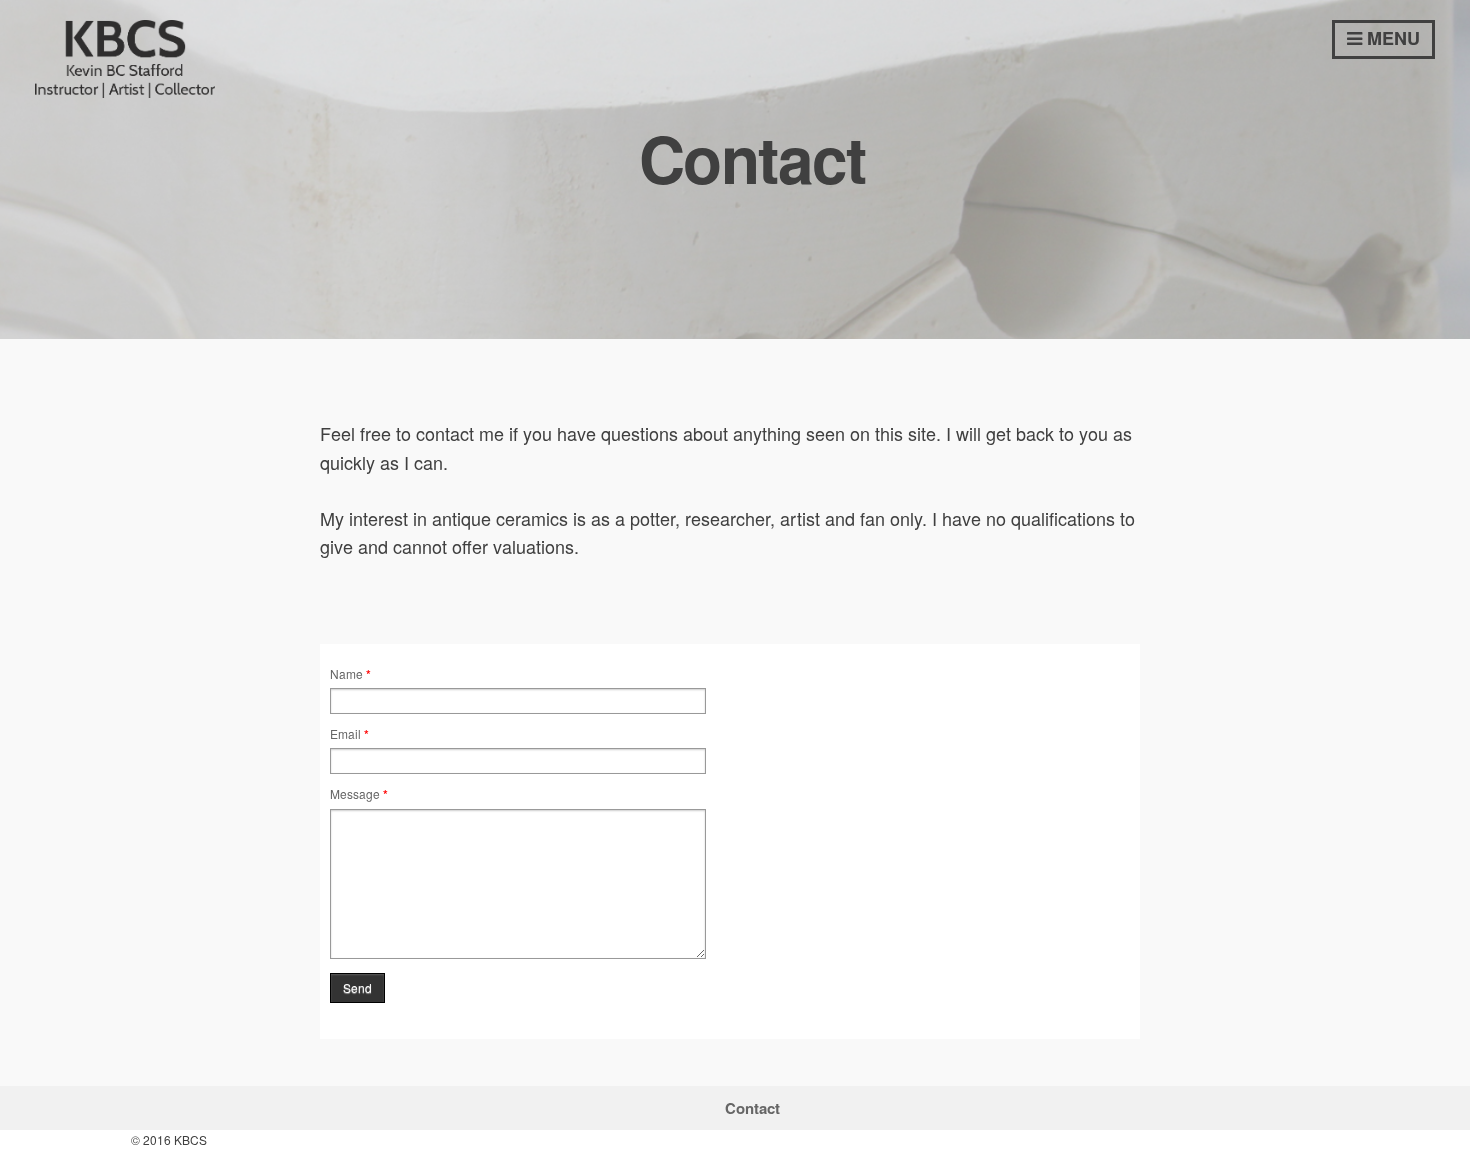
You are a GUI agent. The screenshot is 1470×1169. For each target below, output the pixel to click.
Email (349, 734)
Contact (752, 1108)
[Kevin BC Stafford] (125, 90)
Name (350, 674)
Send (357, 987)
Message (359, 794)
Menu (1391, 38)
